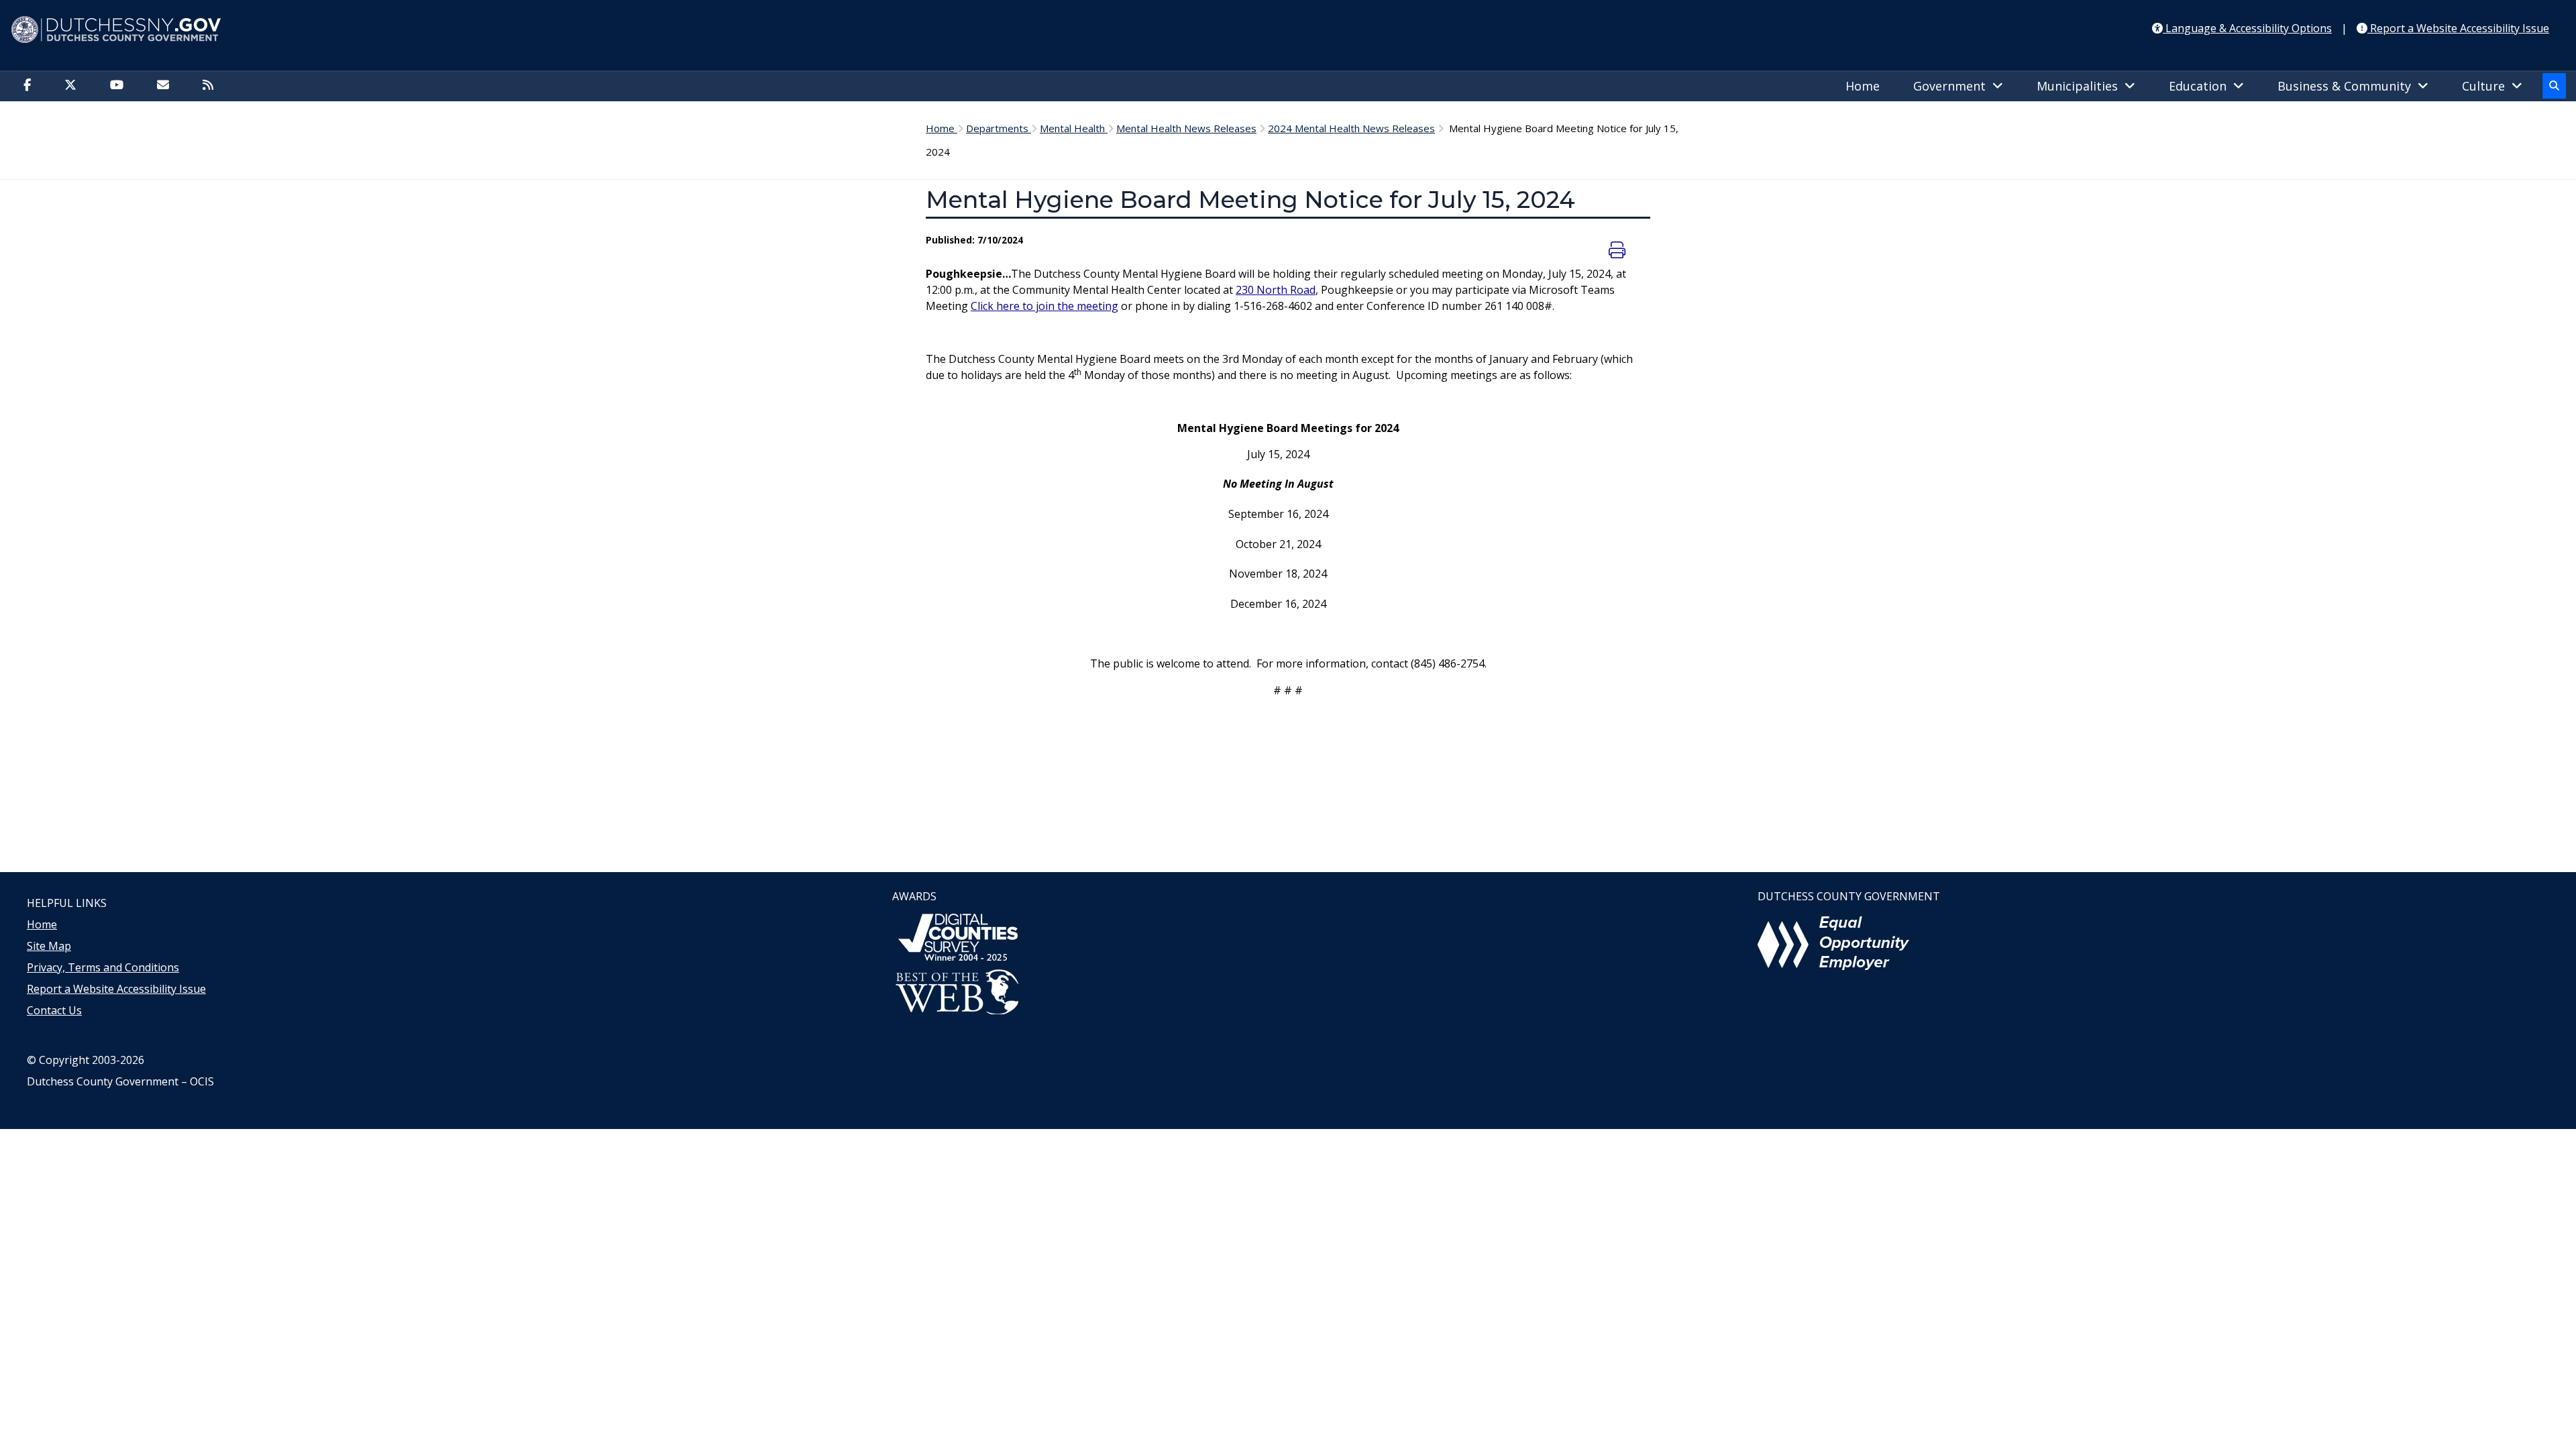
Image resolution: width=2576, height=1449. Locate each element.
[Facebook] (31, 86)
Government (1953, 86)
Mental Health (1074, 128)
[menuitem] (1866, 87)
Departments (999, 128)
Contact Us (54, 1010)
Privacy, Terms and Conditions (103, 967)
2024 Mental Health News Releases (1351, 128)
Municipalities (2081, 86)
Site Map (49, 946)
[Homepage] (1288, 30)
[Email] (166, 86)
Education (2201, 86)
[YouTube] (120, 86)
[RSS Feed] (211, 86)
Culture (2487, 86)
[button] (2554, 86)
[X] (74, 86)
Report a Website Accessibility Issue (116, 989)
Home (1863, 86)
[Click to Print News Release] (1619, 250)
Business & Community (2348, 86)
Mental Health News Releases (1186, 128)
